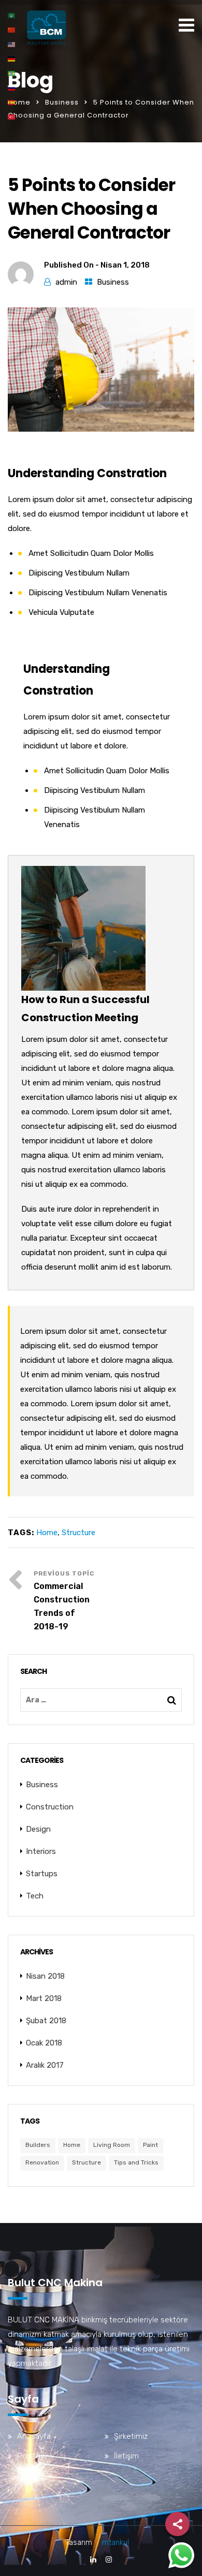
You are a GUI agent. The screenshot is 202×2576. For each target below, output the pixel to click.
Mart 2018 (44, 1998)
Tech (35, 1896)
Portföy (31, 2456)
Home (19, 102)
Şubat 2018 (46, 2021)
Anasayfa (34, 2436)
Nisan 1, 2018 (125, 265)
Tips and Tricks (136, 2162)
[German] (12, 58)
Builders (38, 2145)
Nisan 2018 (45, 1976)
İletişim (126, 2456)
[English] (12, 44)
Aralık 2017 (45, 2065)
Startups (42, 1874)
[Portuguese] (12, 73)
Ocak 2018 (44, 2043)
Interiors (41, 1851)
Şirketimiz (131, 2436)
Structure (78, 1533)
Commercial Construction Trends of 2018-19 (62, 1606)
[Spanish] (12, 102)
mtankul (116, 2543)
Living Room (112, 2145)
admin (66, 282)
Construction (50, 1807)
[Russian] (12, 87)
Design (38, 1829)
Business (62, 102)
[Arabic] (12, 15)
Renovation (42, 2162)
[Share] (177, 2524)
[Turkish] (12, 116)
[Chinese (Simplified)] (12, 30)
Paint (150, 2145)
